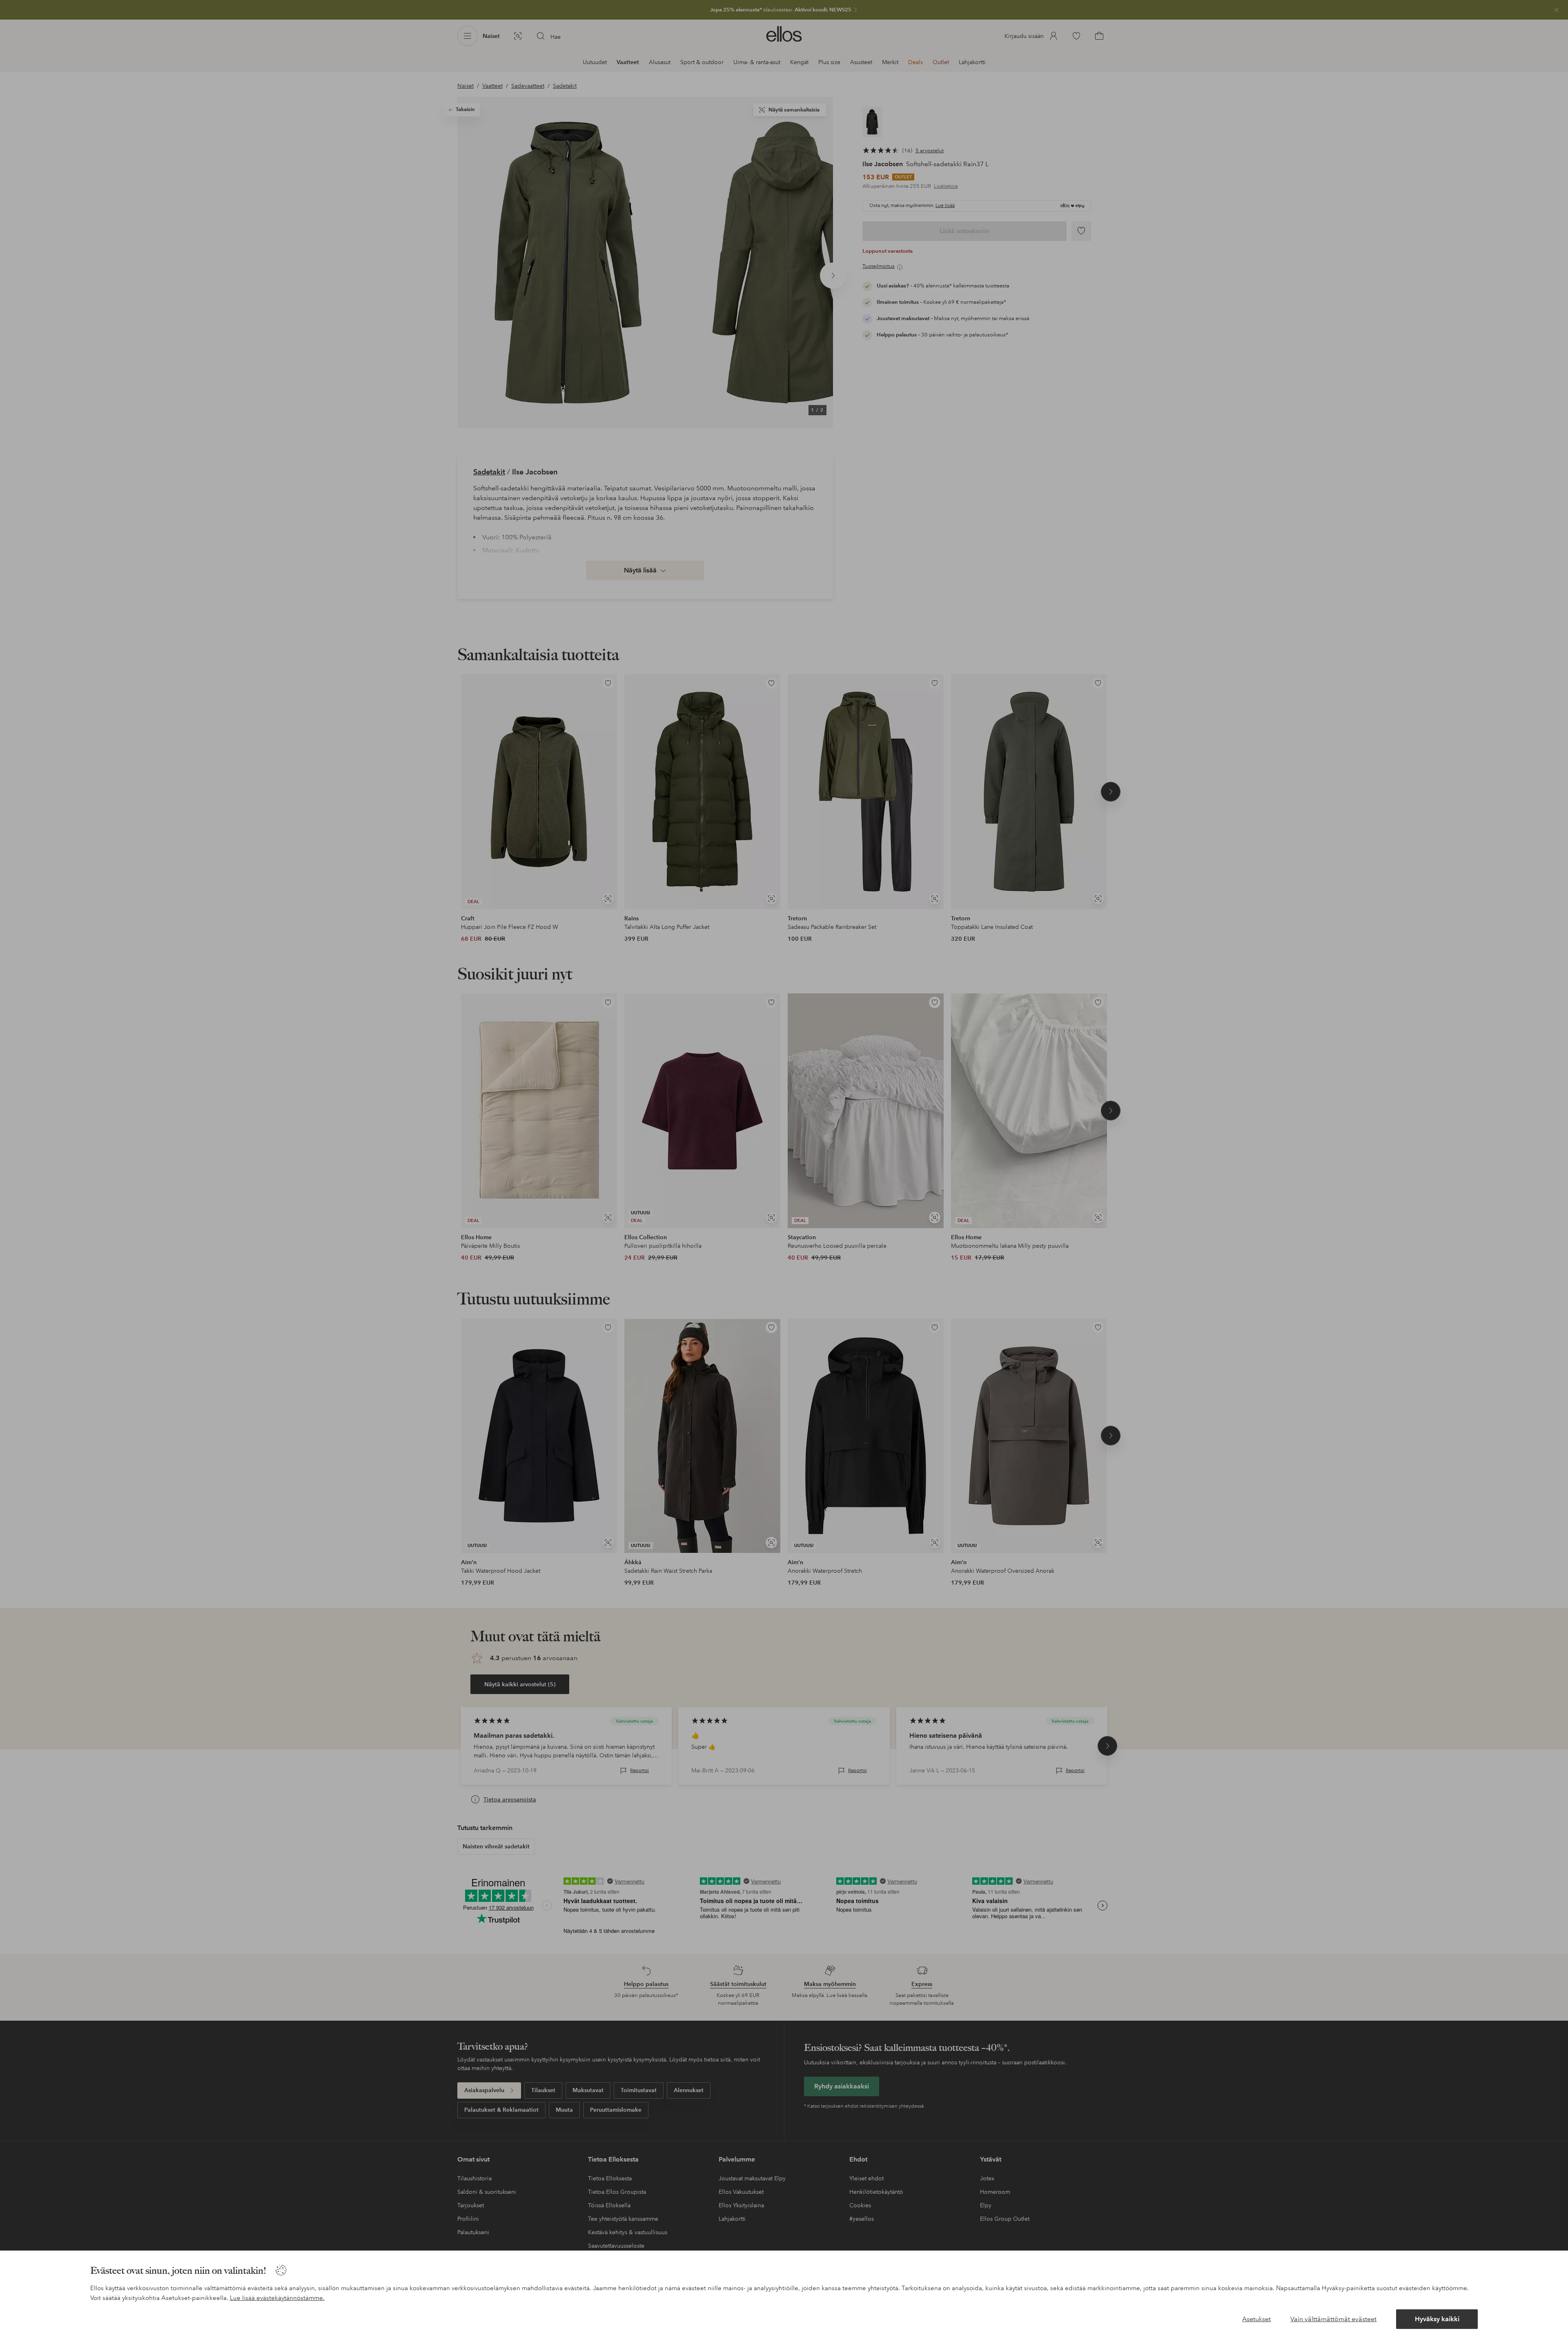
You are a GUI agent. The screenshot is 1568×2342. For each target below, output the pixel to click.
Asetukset (1256, 2319)
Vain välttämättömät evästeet (1333, 2319)
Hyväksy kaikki (1437, 2319)
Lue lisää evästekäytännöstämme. (277, 2298)
